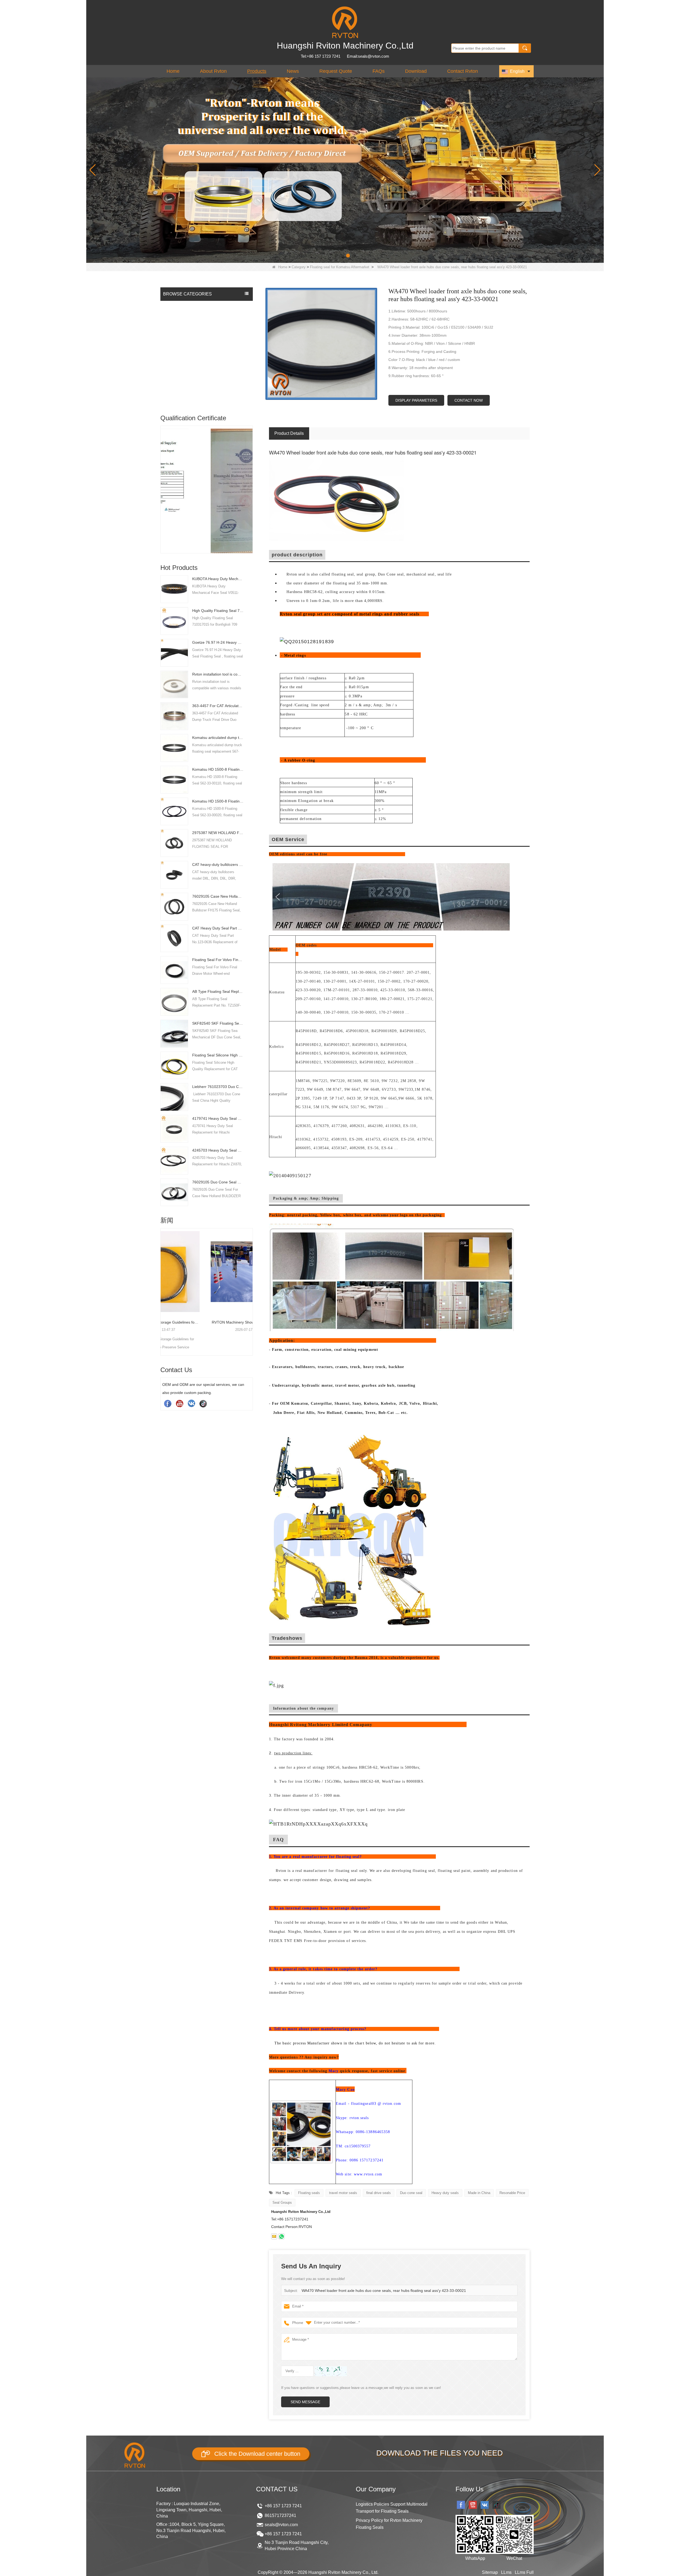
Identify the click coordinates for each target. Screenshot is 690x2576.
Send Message (305, 2402)
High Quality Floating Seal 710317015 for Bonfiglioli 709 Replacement (218, 611)
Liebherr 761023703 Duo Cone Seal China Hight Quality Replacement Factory (218, 1087)
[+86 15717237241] (281, 2236)
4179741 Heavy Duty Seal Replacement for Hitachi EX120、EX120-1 (218, 1118)
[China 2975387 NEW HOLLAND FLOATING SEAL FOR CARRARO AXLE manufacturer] (174, 843)
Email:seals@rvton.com (368, 56)
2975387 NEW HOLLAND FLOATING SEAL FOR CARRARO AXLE (218, 833)
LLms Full (524, 2572)
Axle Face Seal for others (186, 387)
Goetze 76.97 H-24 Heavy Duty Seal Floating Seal (218, 642)
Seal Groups (282, 2203)
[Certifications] (207, 475)
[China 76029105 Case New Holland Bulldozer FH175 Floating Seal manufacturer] (174, 906)
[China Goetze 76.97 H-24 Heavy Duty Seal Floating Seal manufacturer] (174, 652)
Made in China (479, 2193)
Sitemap (490, 2572)
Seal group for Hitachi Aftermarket (193, 328)
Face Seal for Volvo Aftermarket (191, 349)
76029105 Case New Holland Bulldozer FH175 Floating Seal (218, 896)
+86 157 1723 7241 (283, 2506)
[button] (336, 256)
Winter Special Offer (182, 398)
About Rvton (213, 71)
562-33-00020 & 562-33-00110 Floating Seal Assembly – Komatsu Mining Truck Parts (207, 1322)
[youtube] (180, 1403)
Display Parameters (416, 400)
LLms (506, 2572)
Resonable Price (512, 2193)
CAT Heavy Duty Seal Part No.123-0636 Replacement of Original (218, 928)
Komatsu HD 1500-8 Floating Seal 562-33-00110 (218, 769)
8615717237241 (280, 2515)
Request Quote (336, 71)
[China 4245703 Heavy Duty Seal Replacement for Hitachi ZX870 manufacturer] (174, 1160)
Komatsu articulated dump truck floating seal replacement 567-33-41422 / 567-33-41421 (218, 738)
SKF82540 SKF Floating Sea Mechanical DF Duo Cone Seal (218, 1023)
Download (416, 71)
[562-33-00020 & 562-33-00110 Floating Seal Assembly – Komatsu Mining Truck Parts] (207, 1272)
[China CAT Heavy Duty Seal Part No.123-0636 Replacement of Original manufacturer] (174, 938)
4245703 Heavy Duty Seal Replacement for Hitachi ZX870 (218, 1150)
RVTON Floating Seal (183, 306)
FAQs (379, 71)
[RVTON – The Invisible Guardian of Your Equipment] (345, 170)
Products (257, 71)
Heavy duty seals (445, 2193)
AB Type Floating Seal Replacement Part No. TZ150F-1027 (218, 991)
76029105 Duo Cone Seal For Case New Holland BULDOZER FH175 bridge (218, 1182)
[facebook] (168, 1403)
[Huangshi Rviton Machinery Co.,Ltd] (345, 22)
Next (251, 480)
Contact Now (469, 400)
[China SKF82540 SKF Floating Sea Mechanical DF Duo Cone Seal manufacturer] (174, 1033)
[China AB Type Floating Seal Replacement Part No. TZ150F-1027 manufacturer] (174, 1001)
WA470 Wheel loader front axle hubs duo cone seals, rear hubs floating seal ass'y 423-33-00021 (384, 2291)
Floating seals (309, 2193)
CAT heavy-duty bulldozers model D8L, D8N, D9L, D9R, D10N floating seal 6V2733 (218, 865)
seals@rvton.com (281, 2525)
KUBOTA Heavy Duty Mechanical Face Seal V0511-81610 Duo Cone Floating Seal (218, 579)
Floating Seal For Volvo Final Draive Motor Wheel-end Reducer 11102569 (218, 960)
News (293, 71)
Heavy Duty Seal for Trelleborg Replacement (202, 377)
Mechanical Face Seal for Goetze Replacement (193, 363)
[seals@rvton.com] (274, 2236)
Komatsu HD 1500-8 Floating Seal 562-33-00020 (218, 801)
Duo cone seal (411, 2193)
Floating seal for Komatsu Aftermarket (340, 267)
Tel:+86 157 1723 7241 (321, 56)
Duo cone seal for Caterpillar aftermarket (199, 338)
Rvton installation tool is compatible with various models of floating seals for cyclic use (218, 674)
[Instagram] (191, 1403)
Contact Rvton (463, 71)
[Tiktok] (203, 1403)
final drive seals (379, 2193)
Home (173, 71)
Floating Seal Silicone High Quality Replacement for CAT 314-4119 (218, 1055)
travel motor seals (343, 2193)
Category (299, 267)
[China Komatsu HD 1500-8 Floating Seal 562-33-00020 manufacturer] (174, 811)
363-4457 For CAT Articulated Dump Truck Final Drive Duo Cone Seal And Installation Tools (218, 706)
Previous (163, 480)
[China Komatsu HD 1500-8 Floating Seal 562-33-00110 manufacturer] (174, 779)
